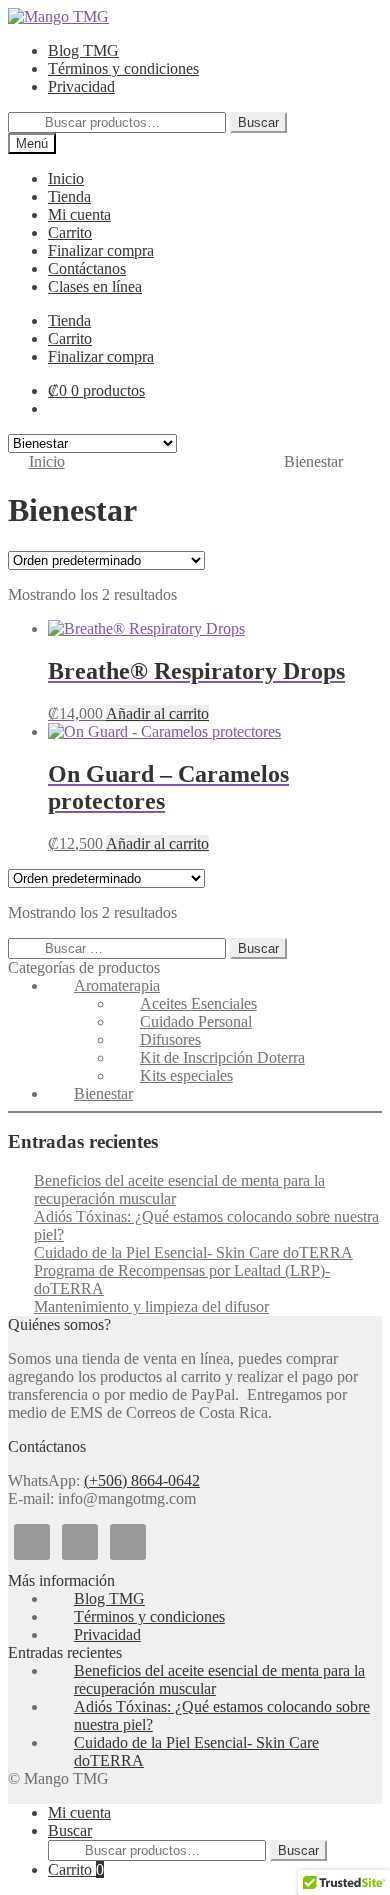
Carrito (76, 1869)
